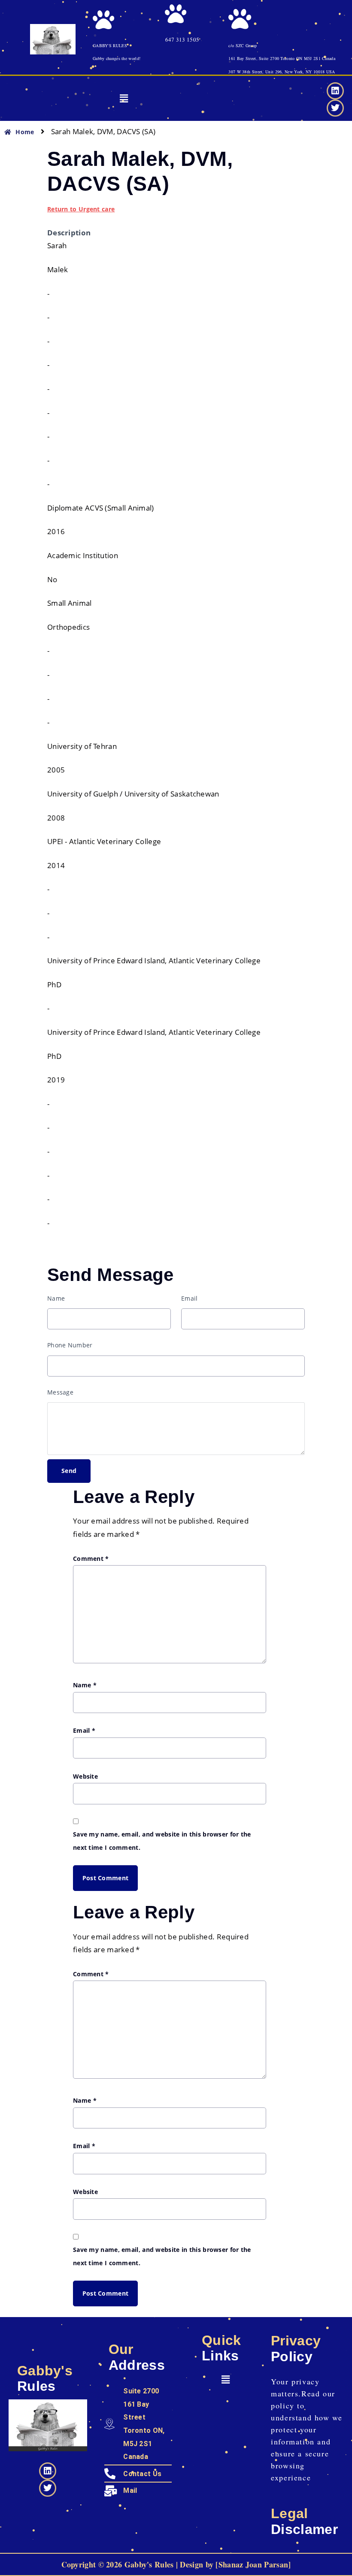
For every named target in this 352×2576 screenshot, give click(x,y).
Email (190, 1298)
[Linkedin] (335, 91)
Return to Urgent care (81, 209)
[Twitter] (335, 108)
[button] (124, 99)
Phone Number (70, 1345)
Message (60, 1392)
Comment (91, 1559)
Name (56, 1298)
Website (85, 1776)
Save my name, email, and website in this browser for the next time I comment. (162, 1841)
